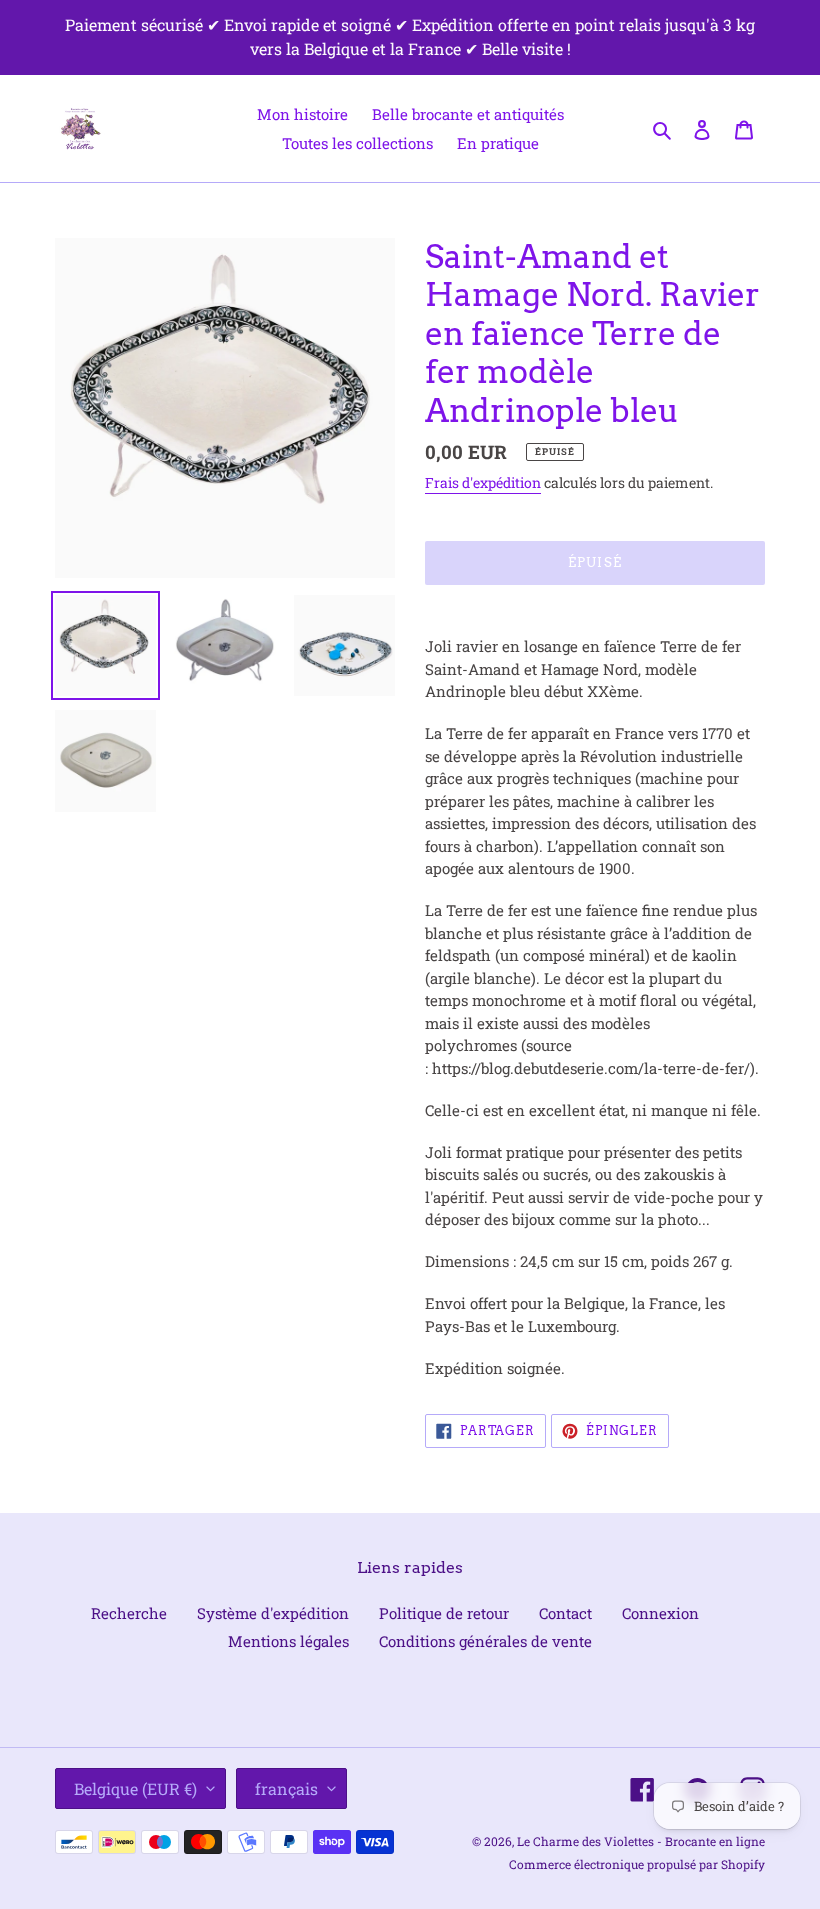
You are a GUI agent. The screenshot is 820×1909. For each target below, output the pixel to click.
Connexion (660, 1613)
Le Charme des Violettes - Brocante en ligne (641, 1841)
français (286, 1788)
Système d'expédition (273, 1613)
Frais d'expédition (483, 482)
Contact (565, 1613)
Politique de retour (444, 1613)
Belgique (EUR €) (135, 1788)
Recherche (129, 1613)
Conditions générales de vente (485, 1641)
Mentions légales (288, 1641)
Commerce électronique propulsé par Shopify (637, 1864)
